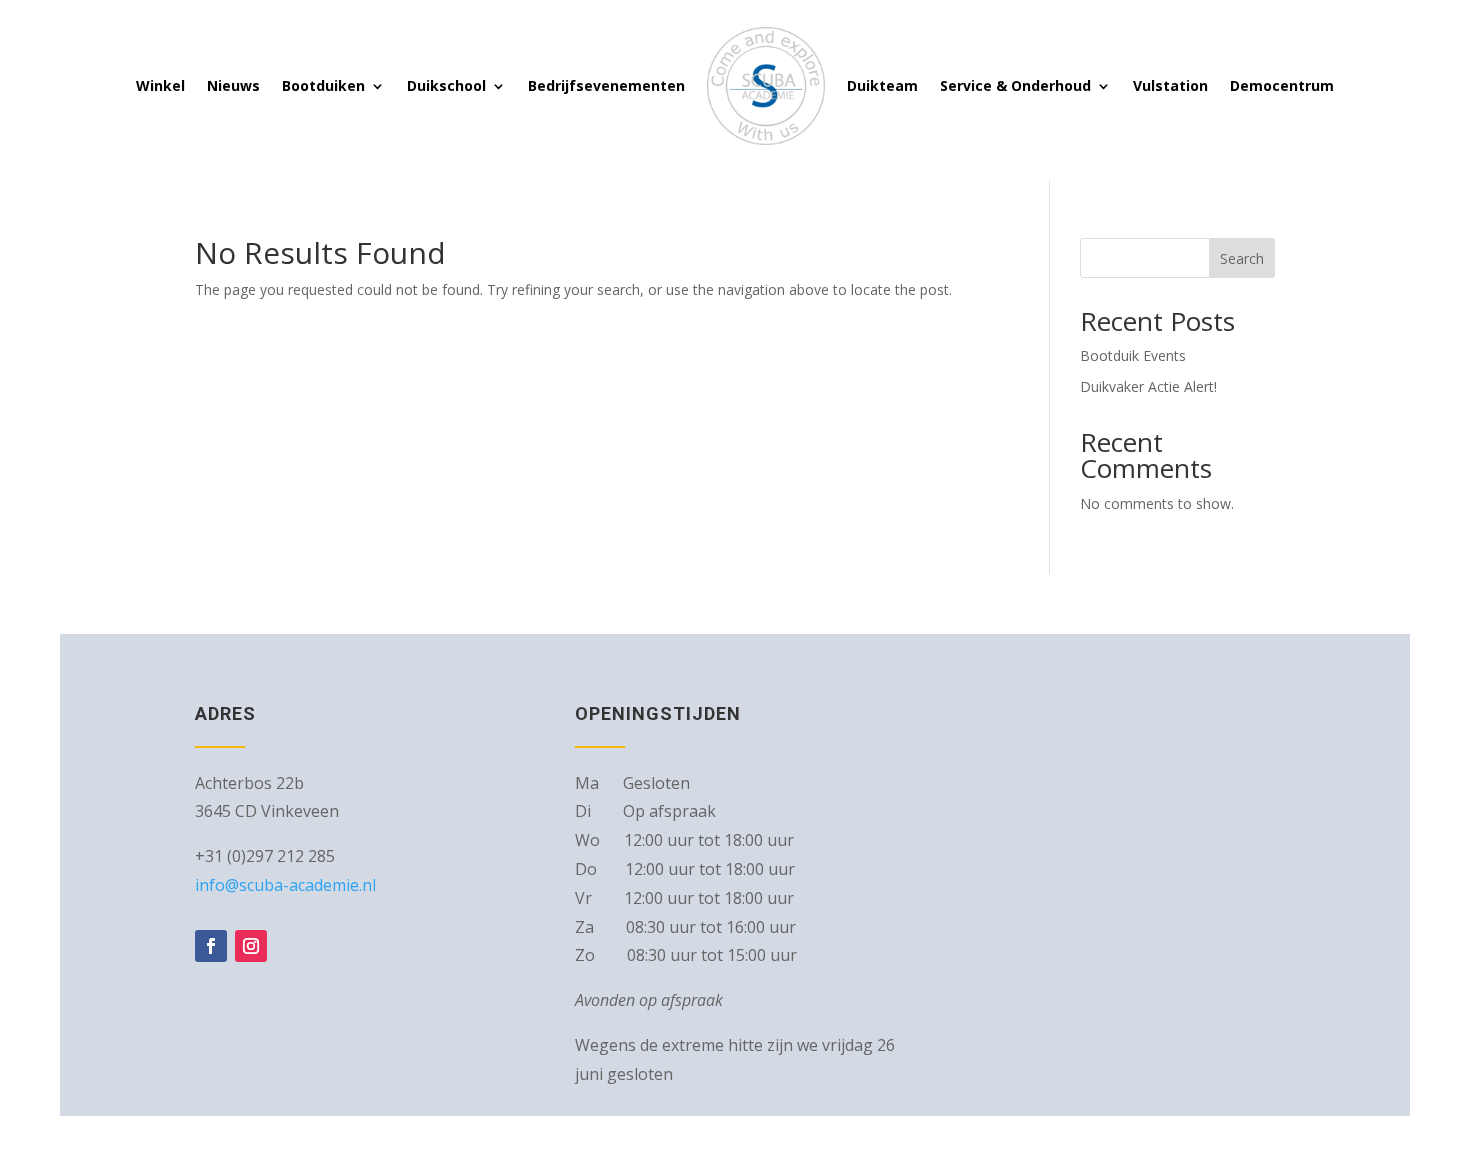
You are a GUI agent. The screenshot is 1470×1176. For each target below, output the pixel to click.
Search (1242, 258)
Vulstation (1170, 85)
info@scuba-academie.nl (285, 885)
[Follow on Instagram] (251, 946)
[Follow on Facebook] (211, 946)
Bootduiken (323, 85)
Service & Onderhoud (1015, 85)
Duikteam (882, 85)
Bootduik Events (1133, 355)
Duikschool (446, 85)
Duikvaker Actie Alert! (1148, 386)
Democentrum (1282, 85)
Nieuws (233, 85)
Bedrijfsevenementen (606, 85)
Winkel (160, 85)
